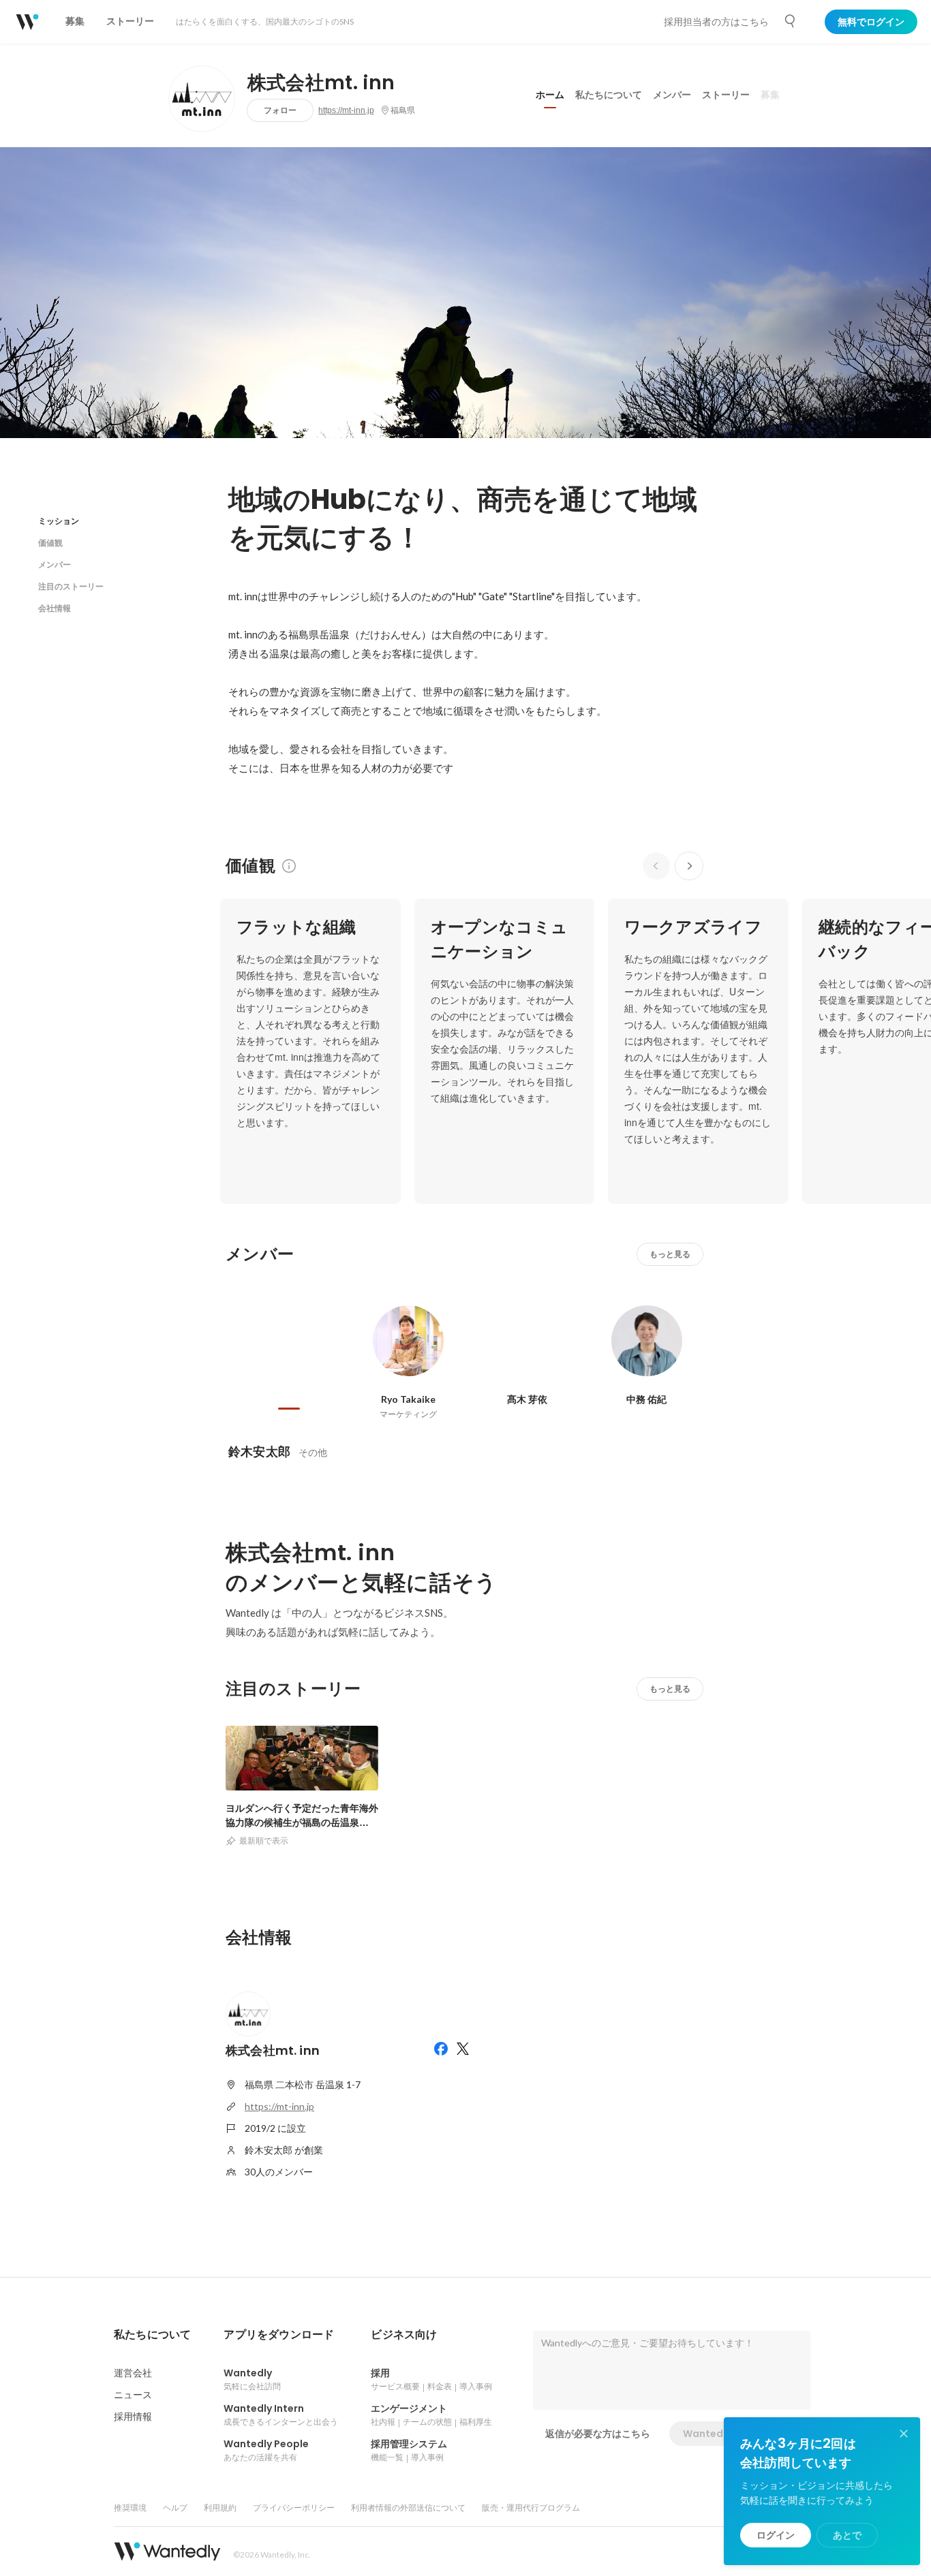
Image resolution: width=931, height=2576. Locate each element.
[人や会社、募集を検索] (791, 21)
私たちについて (609, 95)
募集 (770, 95)
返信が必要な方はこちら (598, 2434)
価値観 (50, 543)
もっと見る (670, 1254)
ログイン (776, 2535)
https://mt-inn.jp (346, 110)
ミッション (59, 521)
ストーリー (726, 95)
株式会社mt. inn (321, 83)
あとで (847, 2535)
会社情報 (55, 608)
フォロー (280, 110)
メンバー (672, 95)
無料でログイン (871, 22)
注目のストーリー (71, 586)
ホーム (550, 95)
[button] (152, 2335)
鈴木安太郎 (259, 1452)
